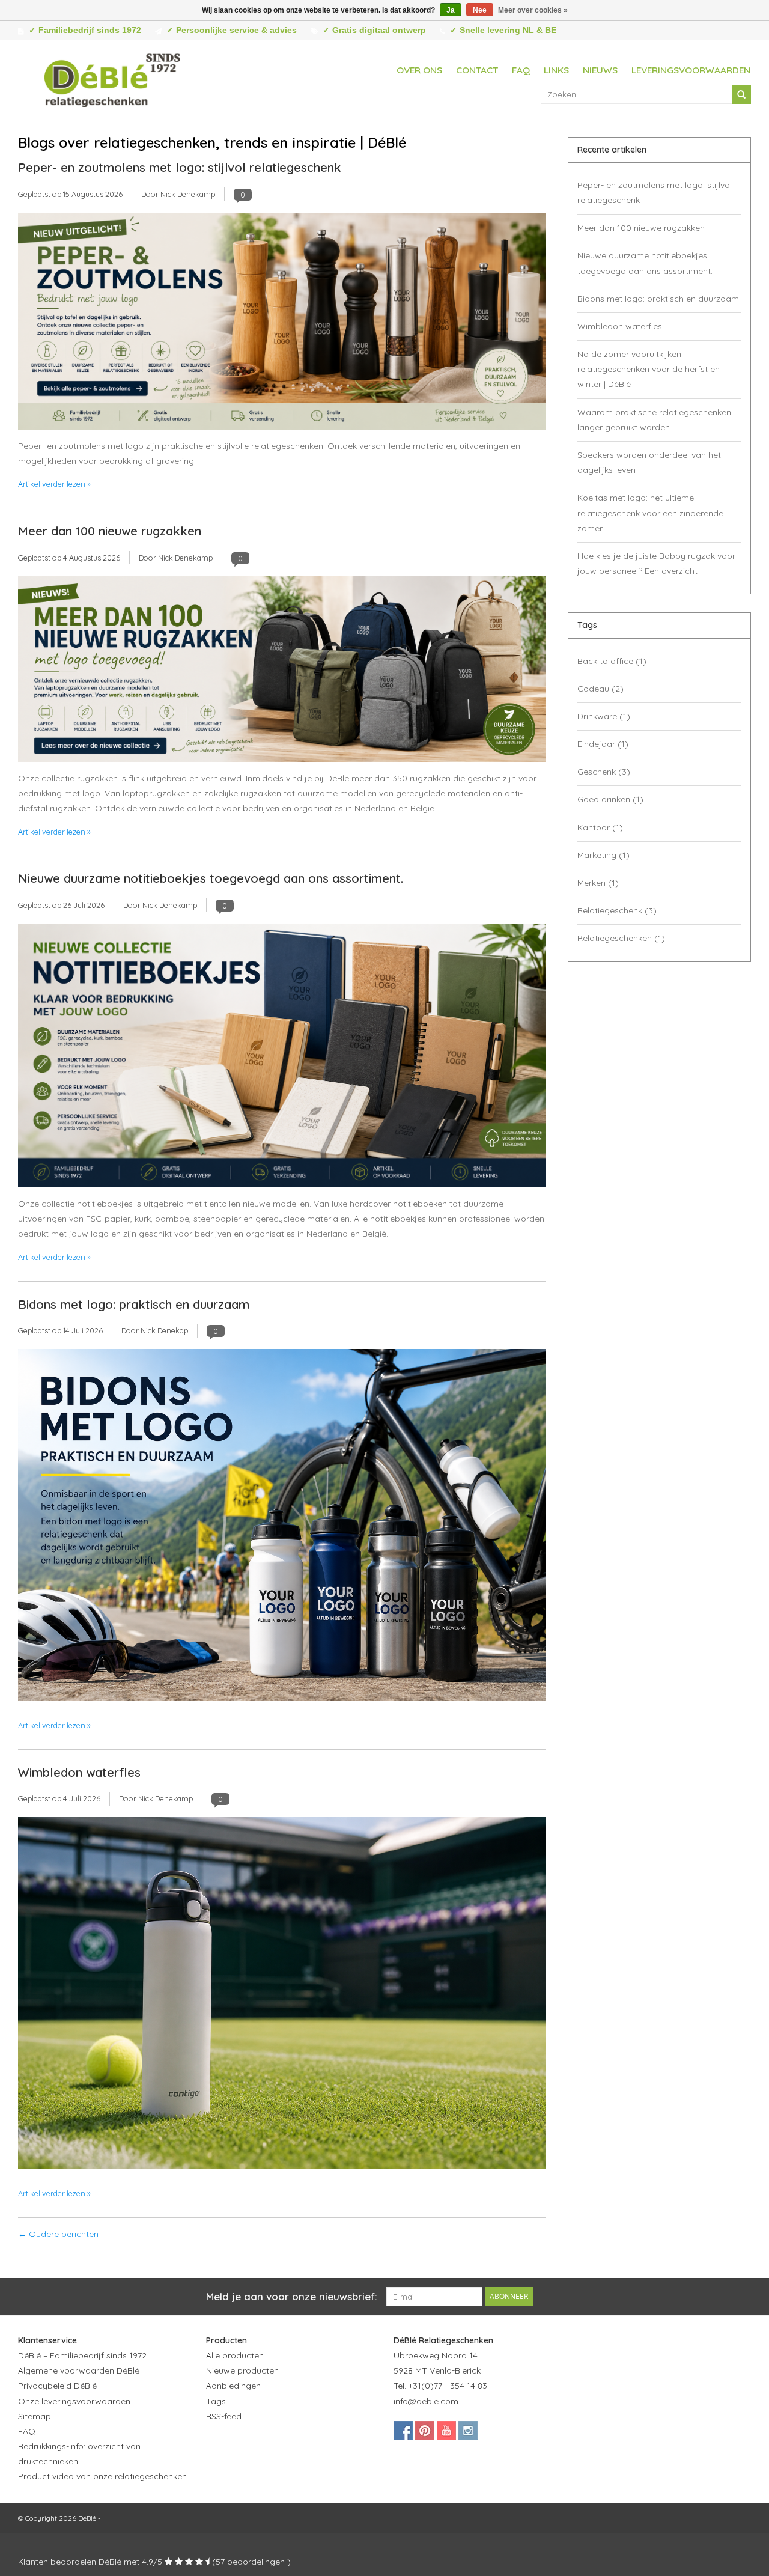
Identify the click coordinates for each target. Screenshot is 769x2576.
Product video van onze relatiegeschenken (102, 2476)
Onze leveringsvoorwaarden (74, 2401)
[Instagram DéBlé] (468, 2431)
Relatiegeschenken (621, 938)
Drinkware (604, 716)
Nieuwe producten (242, 2370)
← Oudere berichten (58, 2234)
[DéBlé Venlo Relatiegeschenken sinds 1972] (112, 78)
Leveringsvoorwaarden (691, 70)
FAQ (521, 70)
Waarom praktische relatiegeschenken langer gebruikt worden (654, 420)
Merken (598, 883)
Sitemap (35, 2416)
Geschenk (604, 772)
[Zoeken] (741, 94)
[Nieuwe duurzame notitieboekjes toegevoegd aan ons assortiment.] (282, 1059)
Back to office (612, 661)
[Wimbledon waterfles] (282, 1997)
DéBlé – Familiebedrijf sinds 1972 (82, 2355)
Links (556, 70)
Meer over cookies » (533, 10)
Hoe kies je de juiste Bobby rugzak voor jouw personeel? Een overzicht (656, 563)
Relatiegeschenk (617, 910)
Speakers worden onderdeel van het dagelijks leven (649, 462)
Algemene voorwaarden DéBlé (79, 2370)
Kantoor (600, 827)
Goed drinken (610, 799)
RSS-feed (224, 2416)
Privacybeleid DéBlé (57, 2386)
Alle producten (235, 2355)
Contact (477, 70)
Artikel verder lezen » (54, 484)
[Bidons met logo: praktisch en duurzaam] (282, 1529)
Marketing (603, 855)
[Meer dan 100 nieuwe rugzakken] (282, 672)
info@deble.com (426, 2401)
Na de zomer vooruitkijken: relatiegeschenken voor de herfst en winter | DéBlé (649, 369)
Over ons (419, 70)
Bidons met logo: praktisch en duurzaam (134, 1304)
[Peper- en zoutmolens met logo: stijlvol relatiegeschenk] (282, 324)
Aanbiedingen (233, 2386)
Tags (216, 2401)
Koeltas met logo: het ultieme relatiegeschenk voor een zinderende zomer (650, 513)
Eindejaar (603, 744)
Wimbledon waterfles (79, 1772)
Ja (451, 10)
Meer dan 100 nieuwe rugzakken (110, 531)
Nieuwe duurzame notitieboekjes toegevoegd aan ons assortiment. (211, 878)
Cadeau (600, 689)
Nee (480, 10)
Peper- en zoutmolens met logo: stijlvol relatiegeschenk (180, 167)
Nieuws (600, 70)
